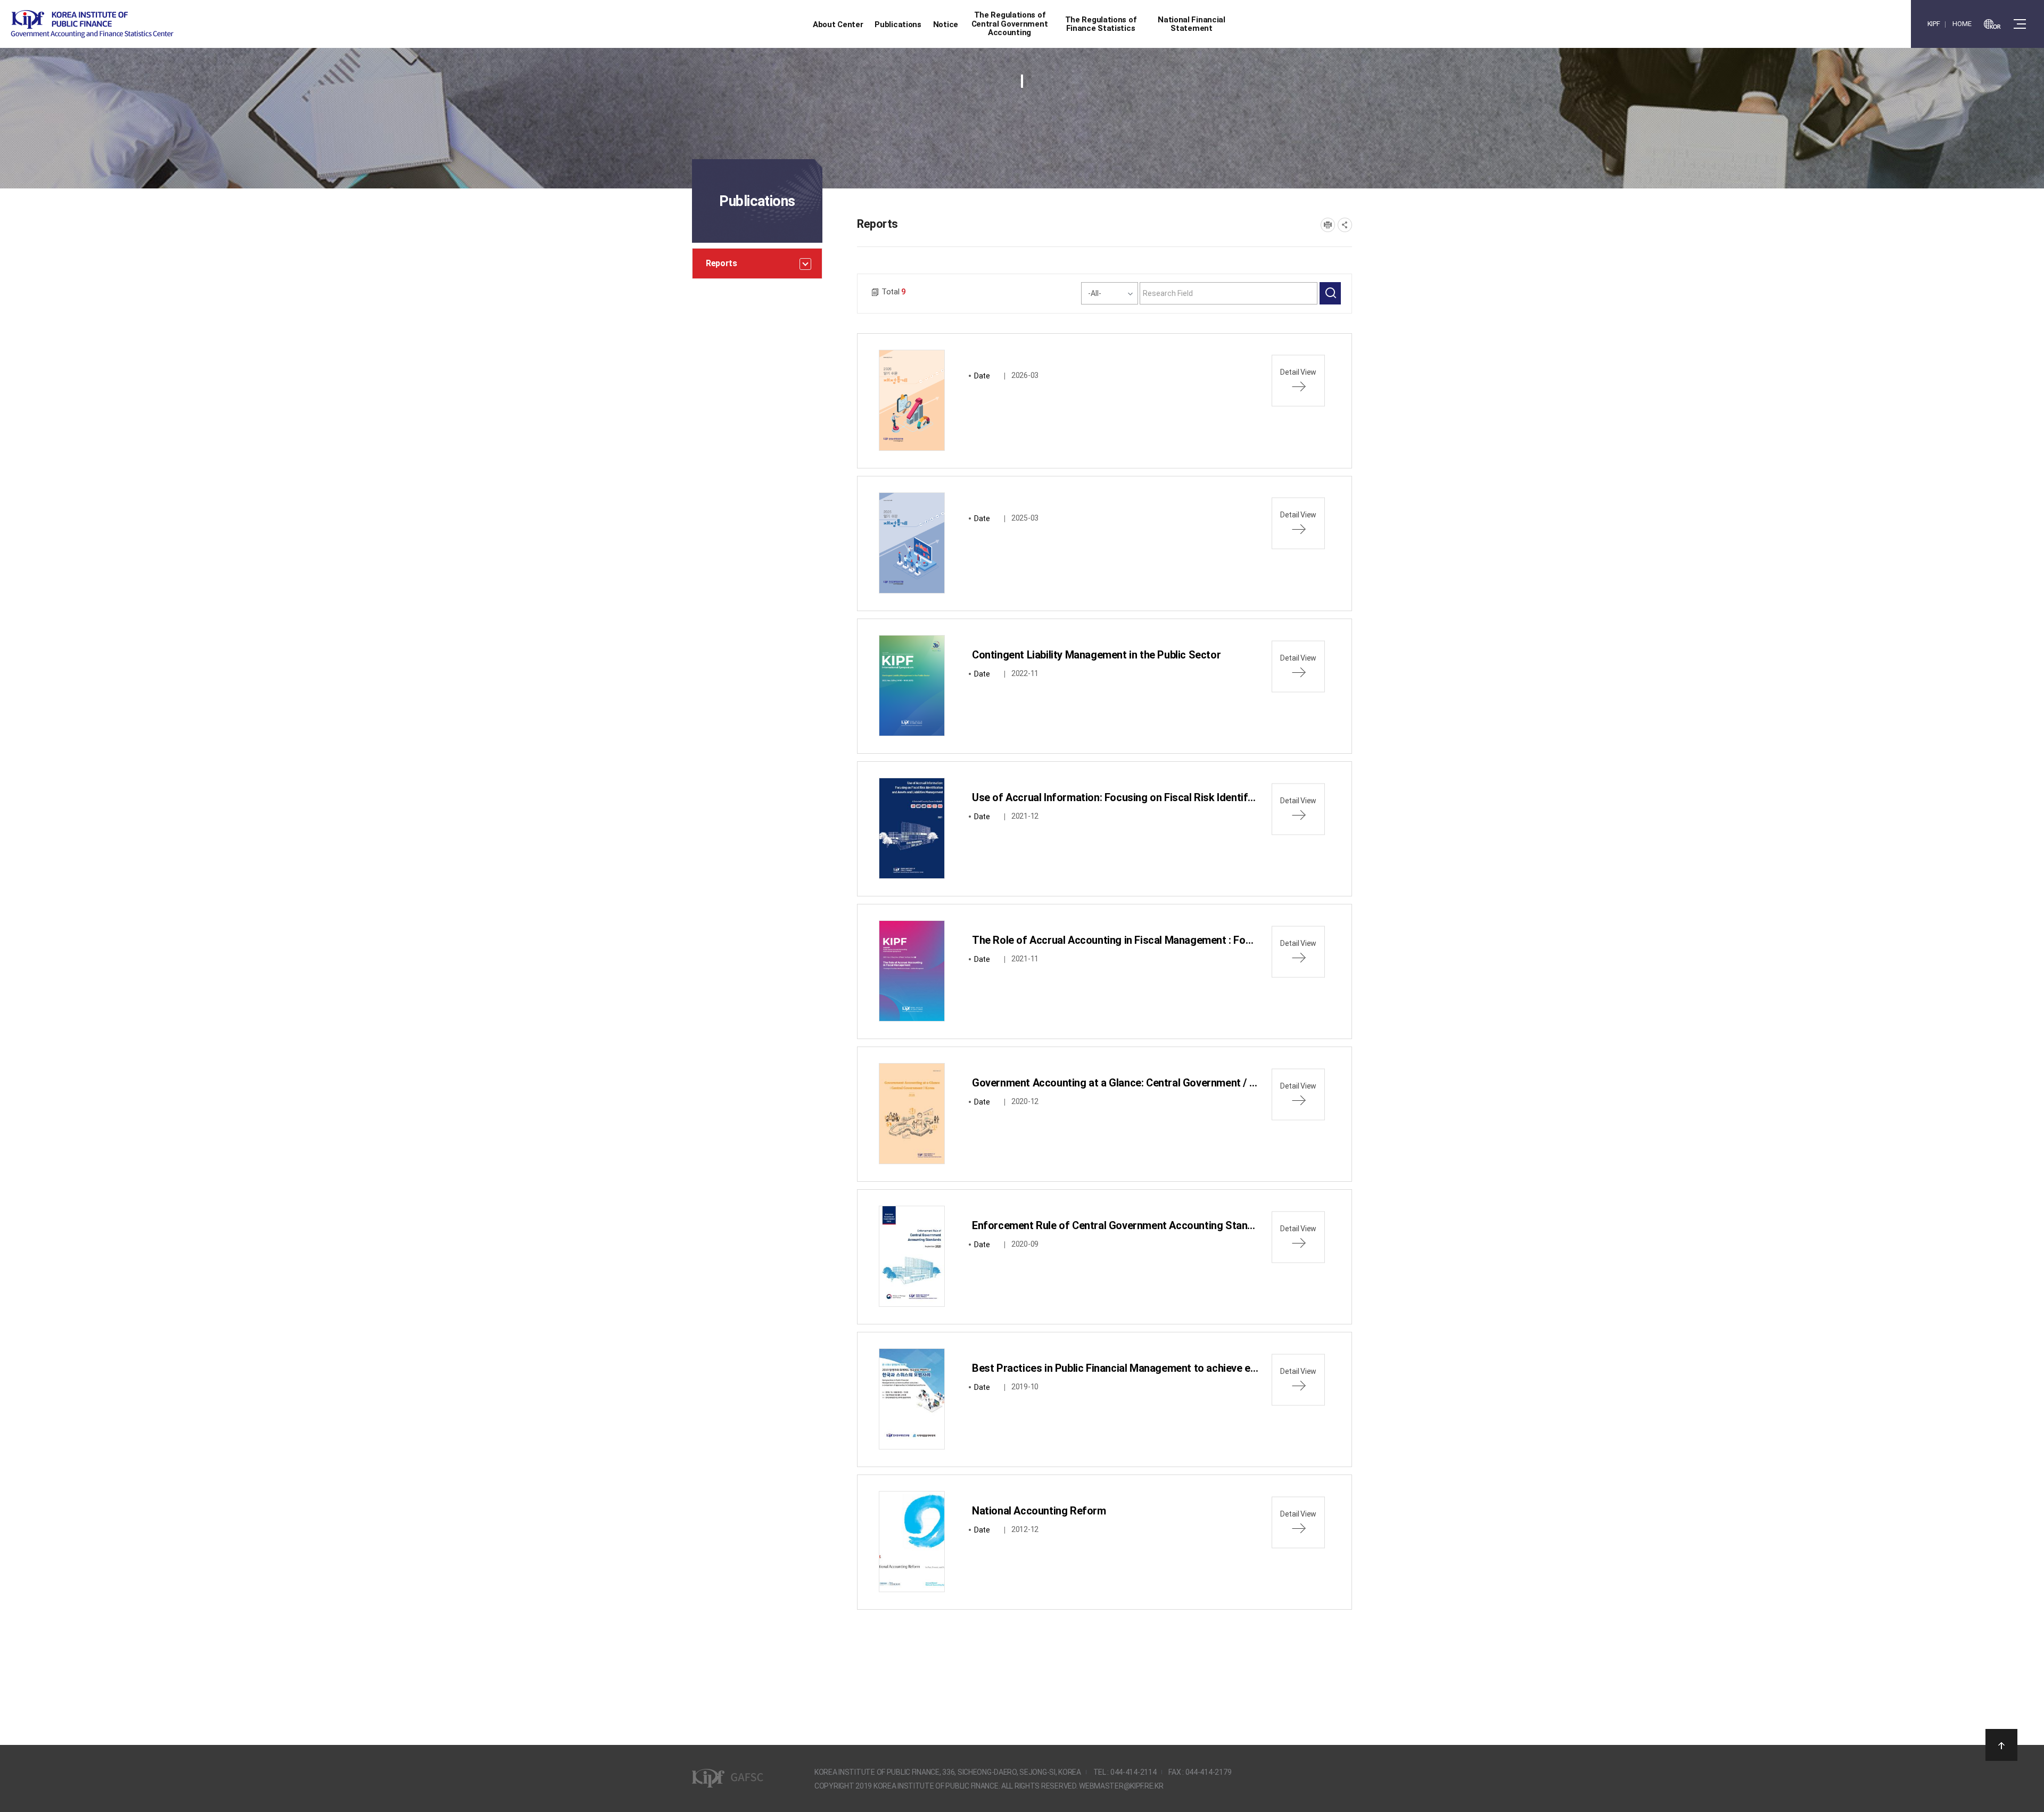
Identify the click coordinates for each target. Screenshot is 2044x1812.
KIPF (1934, 24)
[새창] (1992, 24)
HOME (1962, 24)
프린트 (1328, 225)
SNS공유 (1345, 225)
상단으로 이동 (2001, 1745)
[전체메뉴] (2020, 24)
